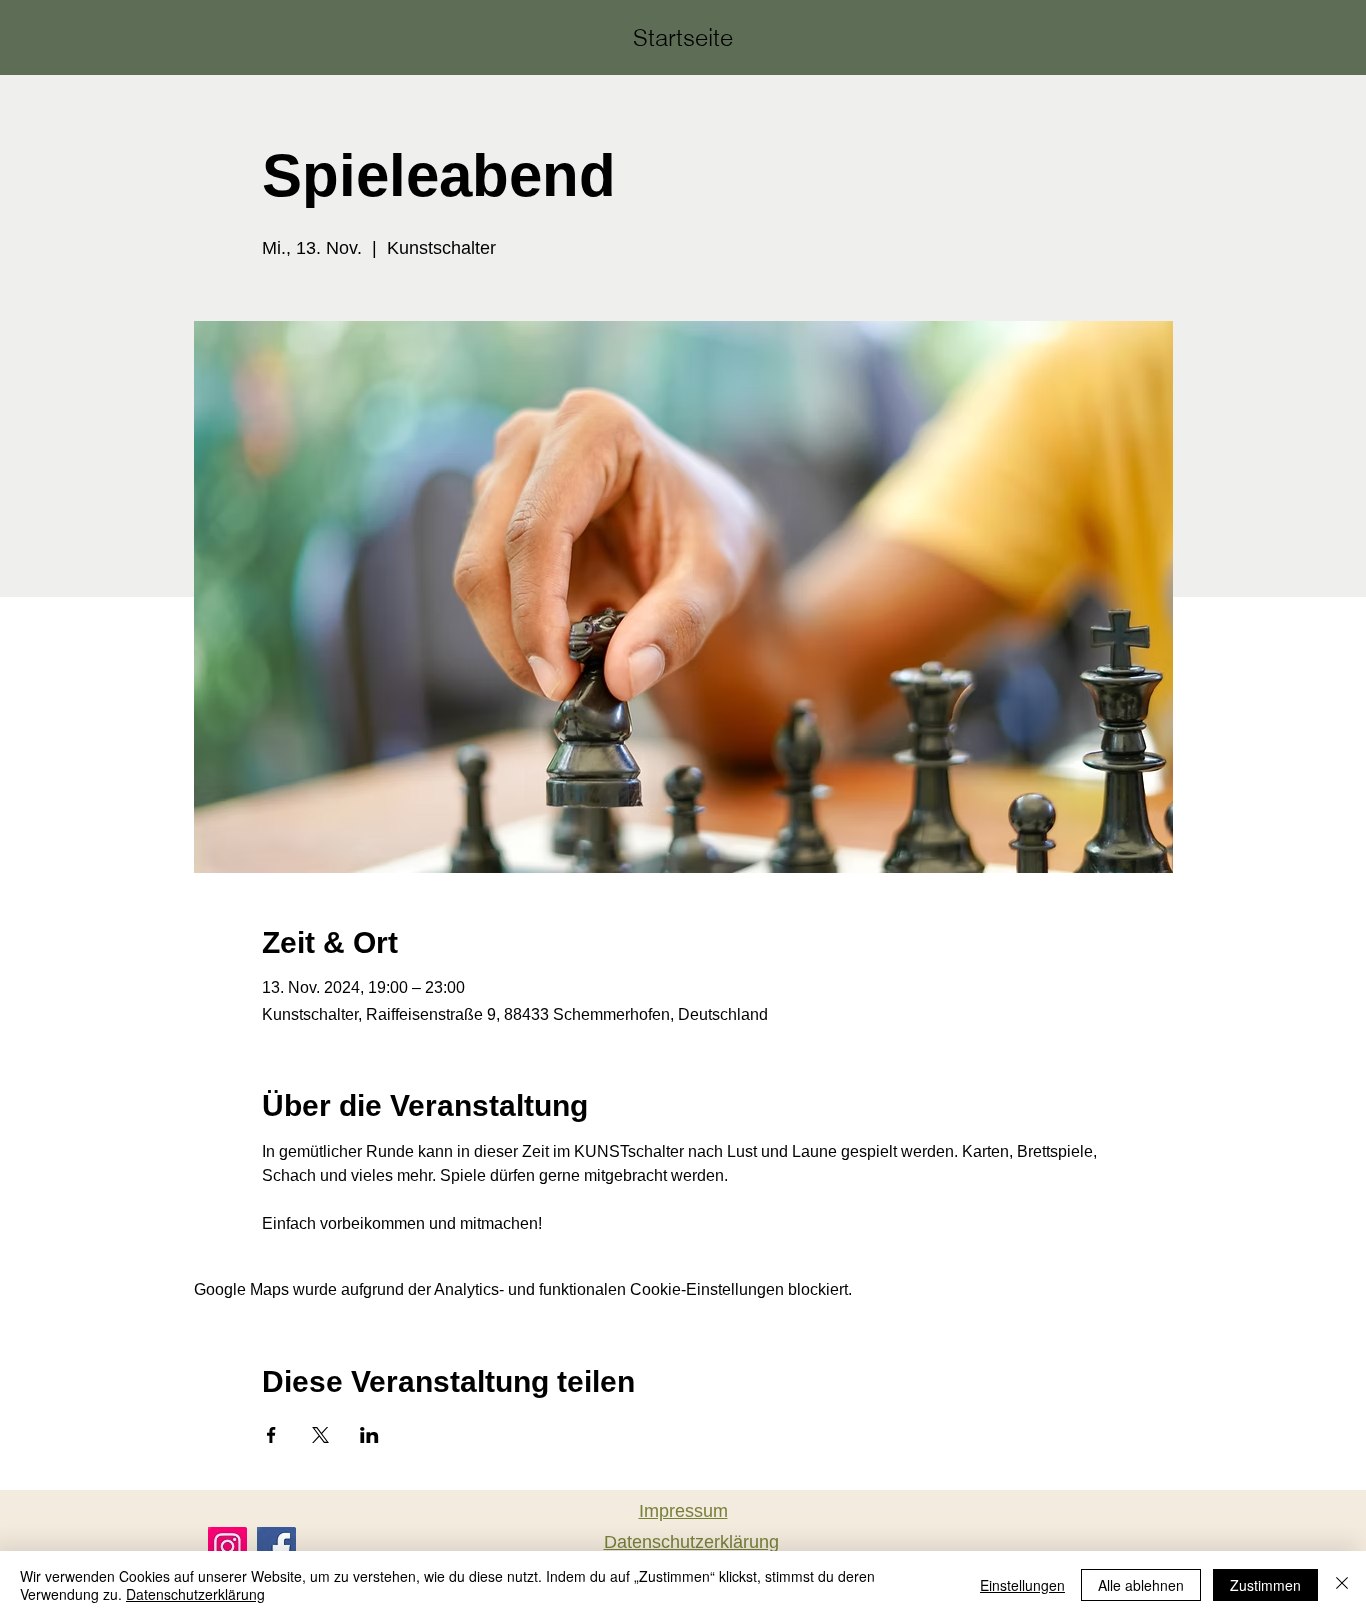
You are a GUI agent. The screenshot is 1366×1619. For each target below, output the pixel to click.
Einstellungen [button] (1022, 1585)
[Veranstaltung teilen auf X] (320, 1435)
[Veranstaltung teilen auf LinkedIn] (369, 1435)
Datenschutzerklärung (195, 1594)
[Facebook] (276, 1546)
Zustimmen (1265, 1585)
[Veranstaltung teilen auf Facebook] (271, 1435)
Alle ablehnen (1141, 1585)
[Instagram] (227, 1546)
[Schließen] (1342, 1585)
